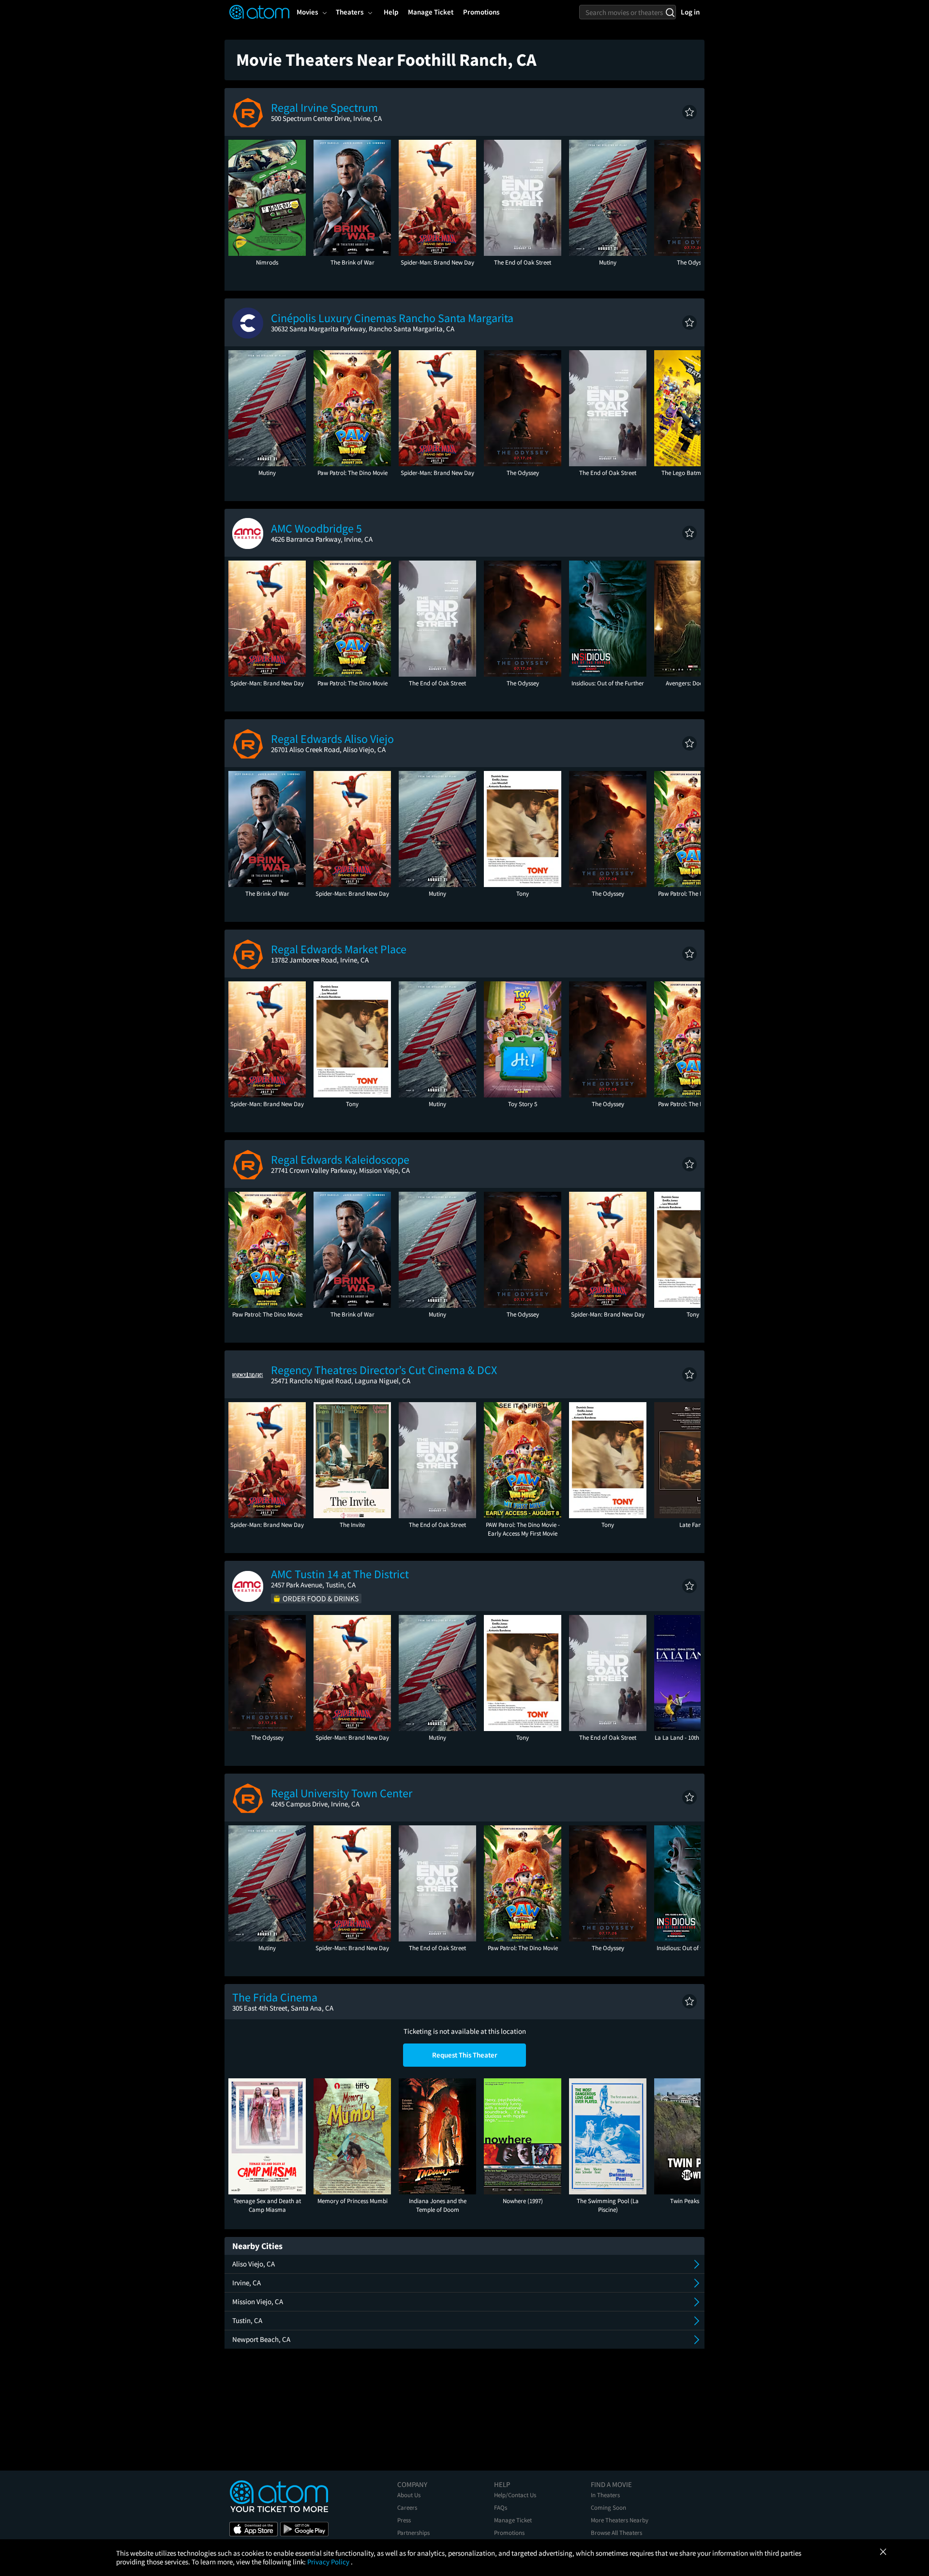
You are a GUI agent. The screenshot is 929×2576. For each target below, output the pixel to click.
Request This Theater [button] (465, 2055)
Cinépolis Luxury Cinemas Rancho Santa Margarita (392, 318)
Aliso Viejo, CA (254, 2264)
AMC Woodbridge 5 (316, 528)
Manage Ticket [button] (431, 12)
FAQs (501, 2508)
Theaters (350, 12)
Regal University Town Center (342, 1793)
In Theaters (605, 2495)
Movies (307, 12)
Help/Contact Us (515, 2495)
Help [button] (391, 12)
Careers (407, 2508)
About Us (409, 2495)
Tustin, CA (247, 2320)
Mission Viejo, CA (258, 2302)
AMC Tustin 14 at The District (340, 1574)
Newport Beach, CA (261, 2339)
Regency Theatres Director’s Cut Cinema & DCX (384, 1370)
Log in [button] (690, 12)
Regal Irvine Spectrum (324, 108)
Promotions (509, 2533)
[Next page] (689, 198)
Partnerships (413, 2533)
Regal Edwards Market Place (339, 949)
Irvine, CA (247, 2283)
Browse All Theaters (616, 2533)
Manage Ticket (513, 2520)
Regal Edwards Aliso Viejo (332, 739)
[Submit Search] (670, 12)
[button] (689, 112)
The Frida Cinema (275, 1997)
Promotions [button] (481, 12)
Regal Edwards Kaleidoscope (340, 1160)
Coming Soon (608, 2508)
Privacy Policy (329, 2562)
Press (404, 2520)
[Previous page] (240, 198)
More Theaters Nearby (620, 2520)
